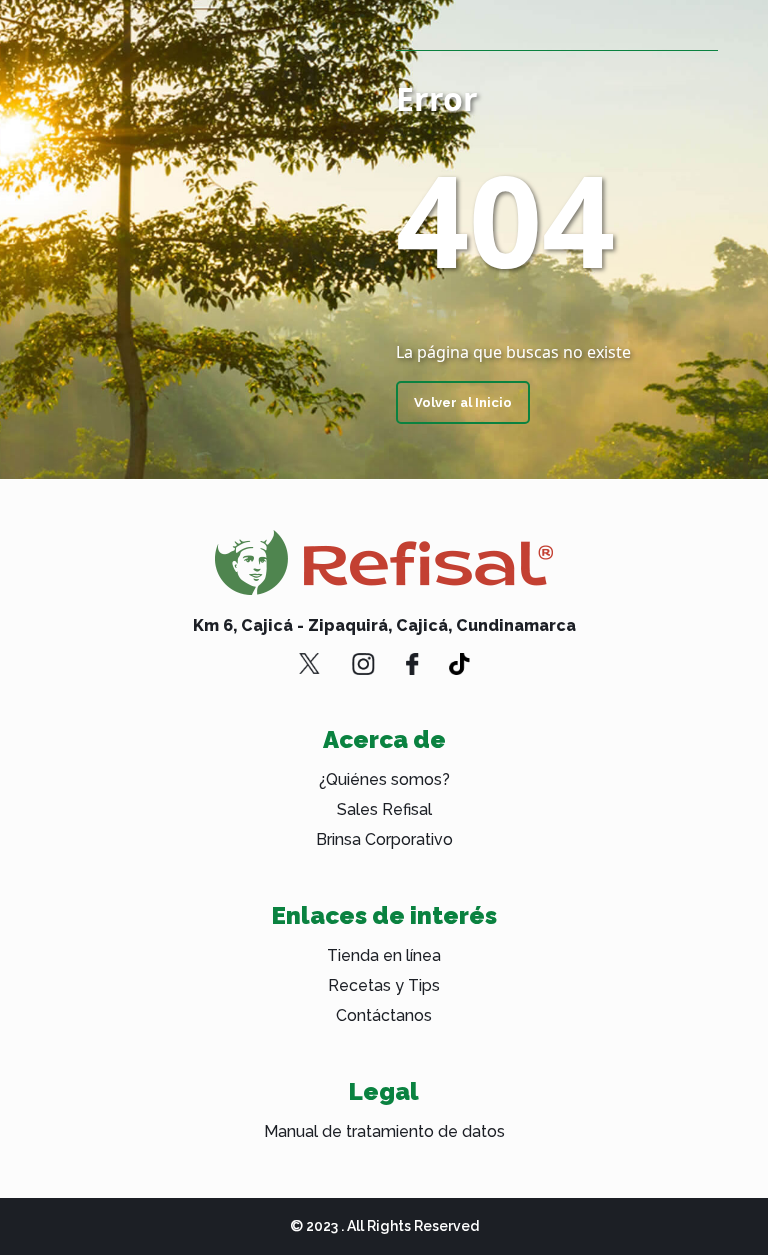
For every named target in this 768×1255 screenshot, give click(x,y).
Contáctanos (384, 1015)
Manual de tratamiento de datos (384, 1131)
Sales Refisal (384, 809)
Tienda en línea (384, 955)
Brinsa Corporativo (384, 839)
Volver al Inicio (463, 402)
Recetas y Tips (384, 985)
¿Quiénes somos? (384, 779)
